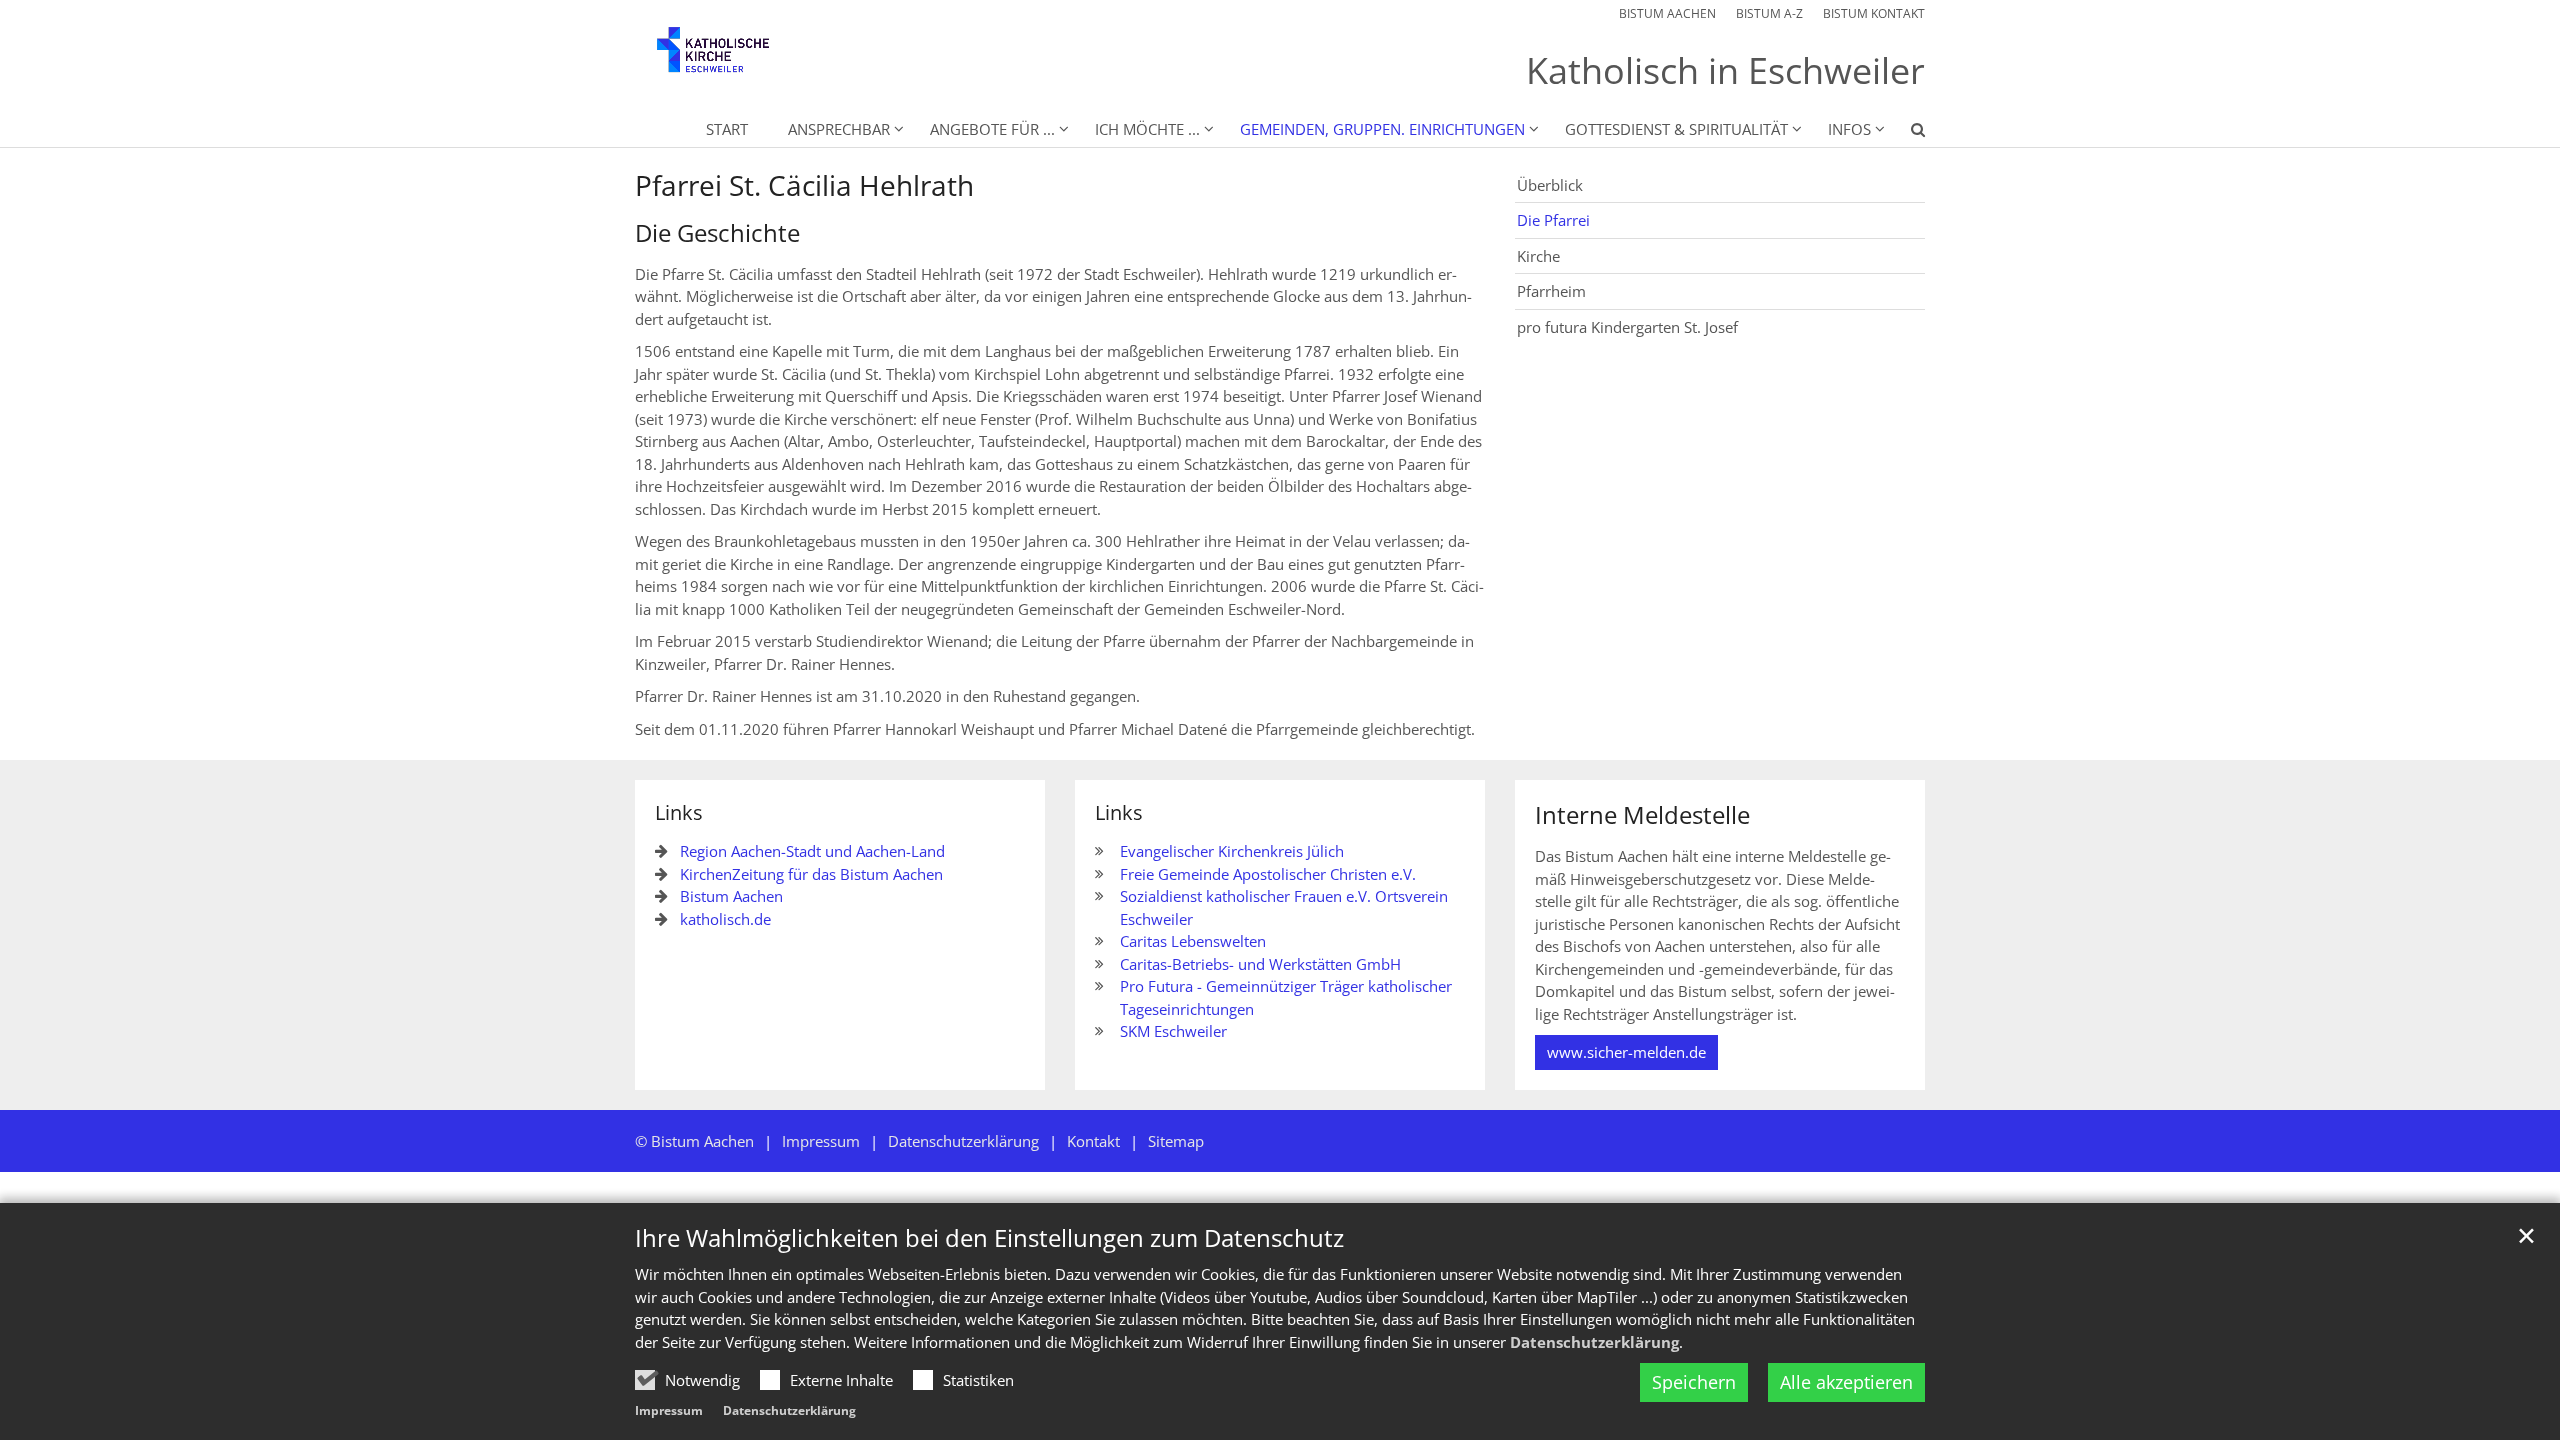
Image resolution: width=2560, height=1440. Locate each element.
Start (727, 129)
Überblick (1550, 185)
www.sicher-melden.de (1626, 1052)
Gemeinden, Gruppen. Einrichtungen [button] (1382, 129)
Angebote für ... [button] (992, 129)
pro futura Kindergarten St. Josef (1627, 327)
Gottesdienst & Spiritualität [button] (1676, 129)
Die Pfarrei (1553, 220)
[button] (1905, 133)
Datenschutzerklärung (1594, 1342)
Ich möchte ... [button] (1147, 129)
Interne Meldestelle (1642, 815)
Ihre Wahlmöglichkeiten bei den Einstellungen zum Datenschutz (989, 1238)
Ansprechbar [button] (839, 129)
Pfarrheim (1551, 291)
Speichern (1694, 1382)
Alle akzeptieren (1846, 1382)
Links (679, 812)
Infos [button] (1849, 129)
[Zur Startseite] (730, 59)
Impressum (669, 1410)
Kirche (1538, 256)
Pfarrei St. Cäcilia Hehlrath (804, 185)
